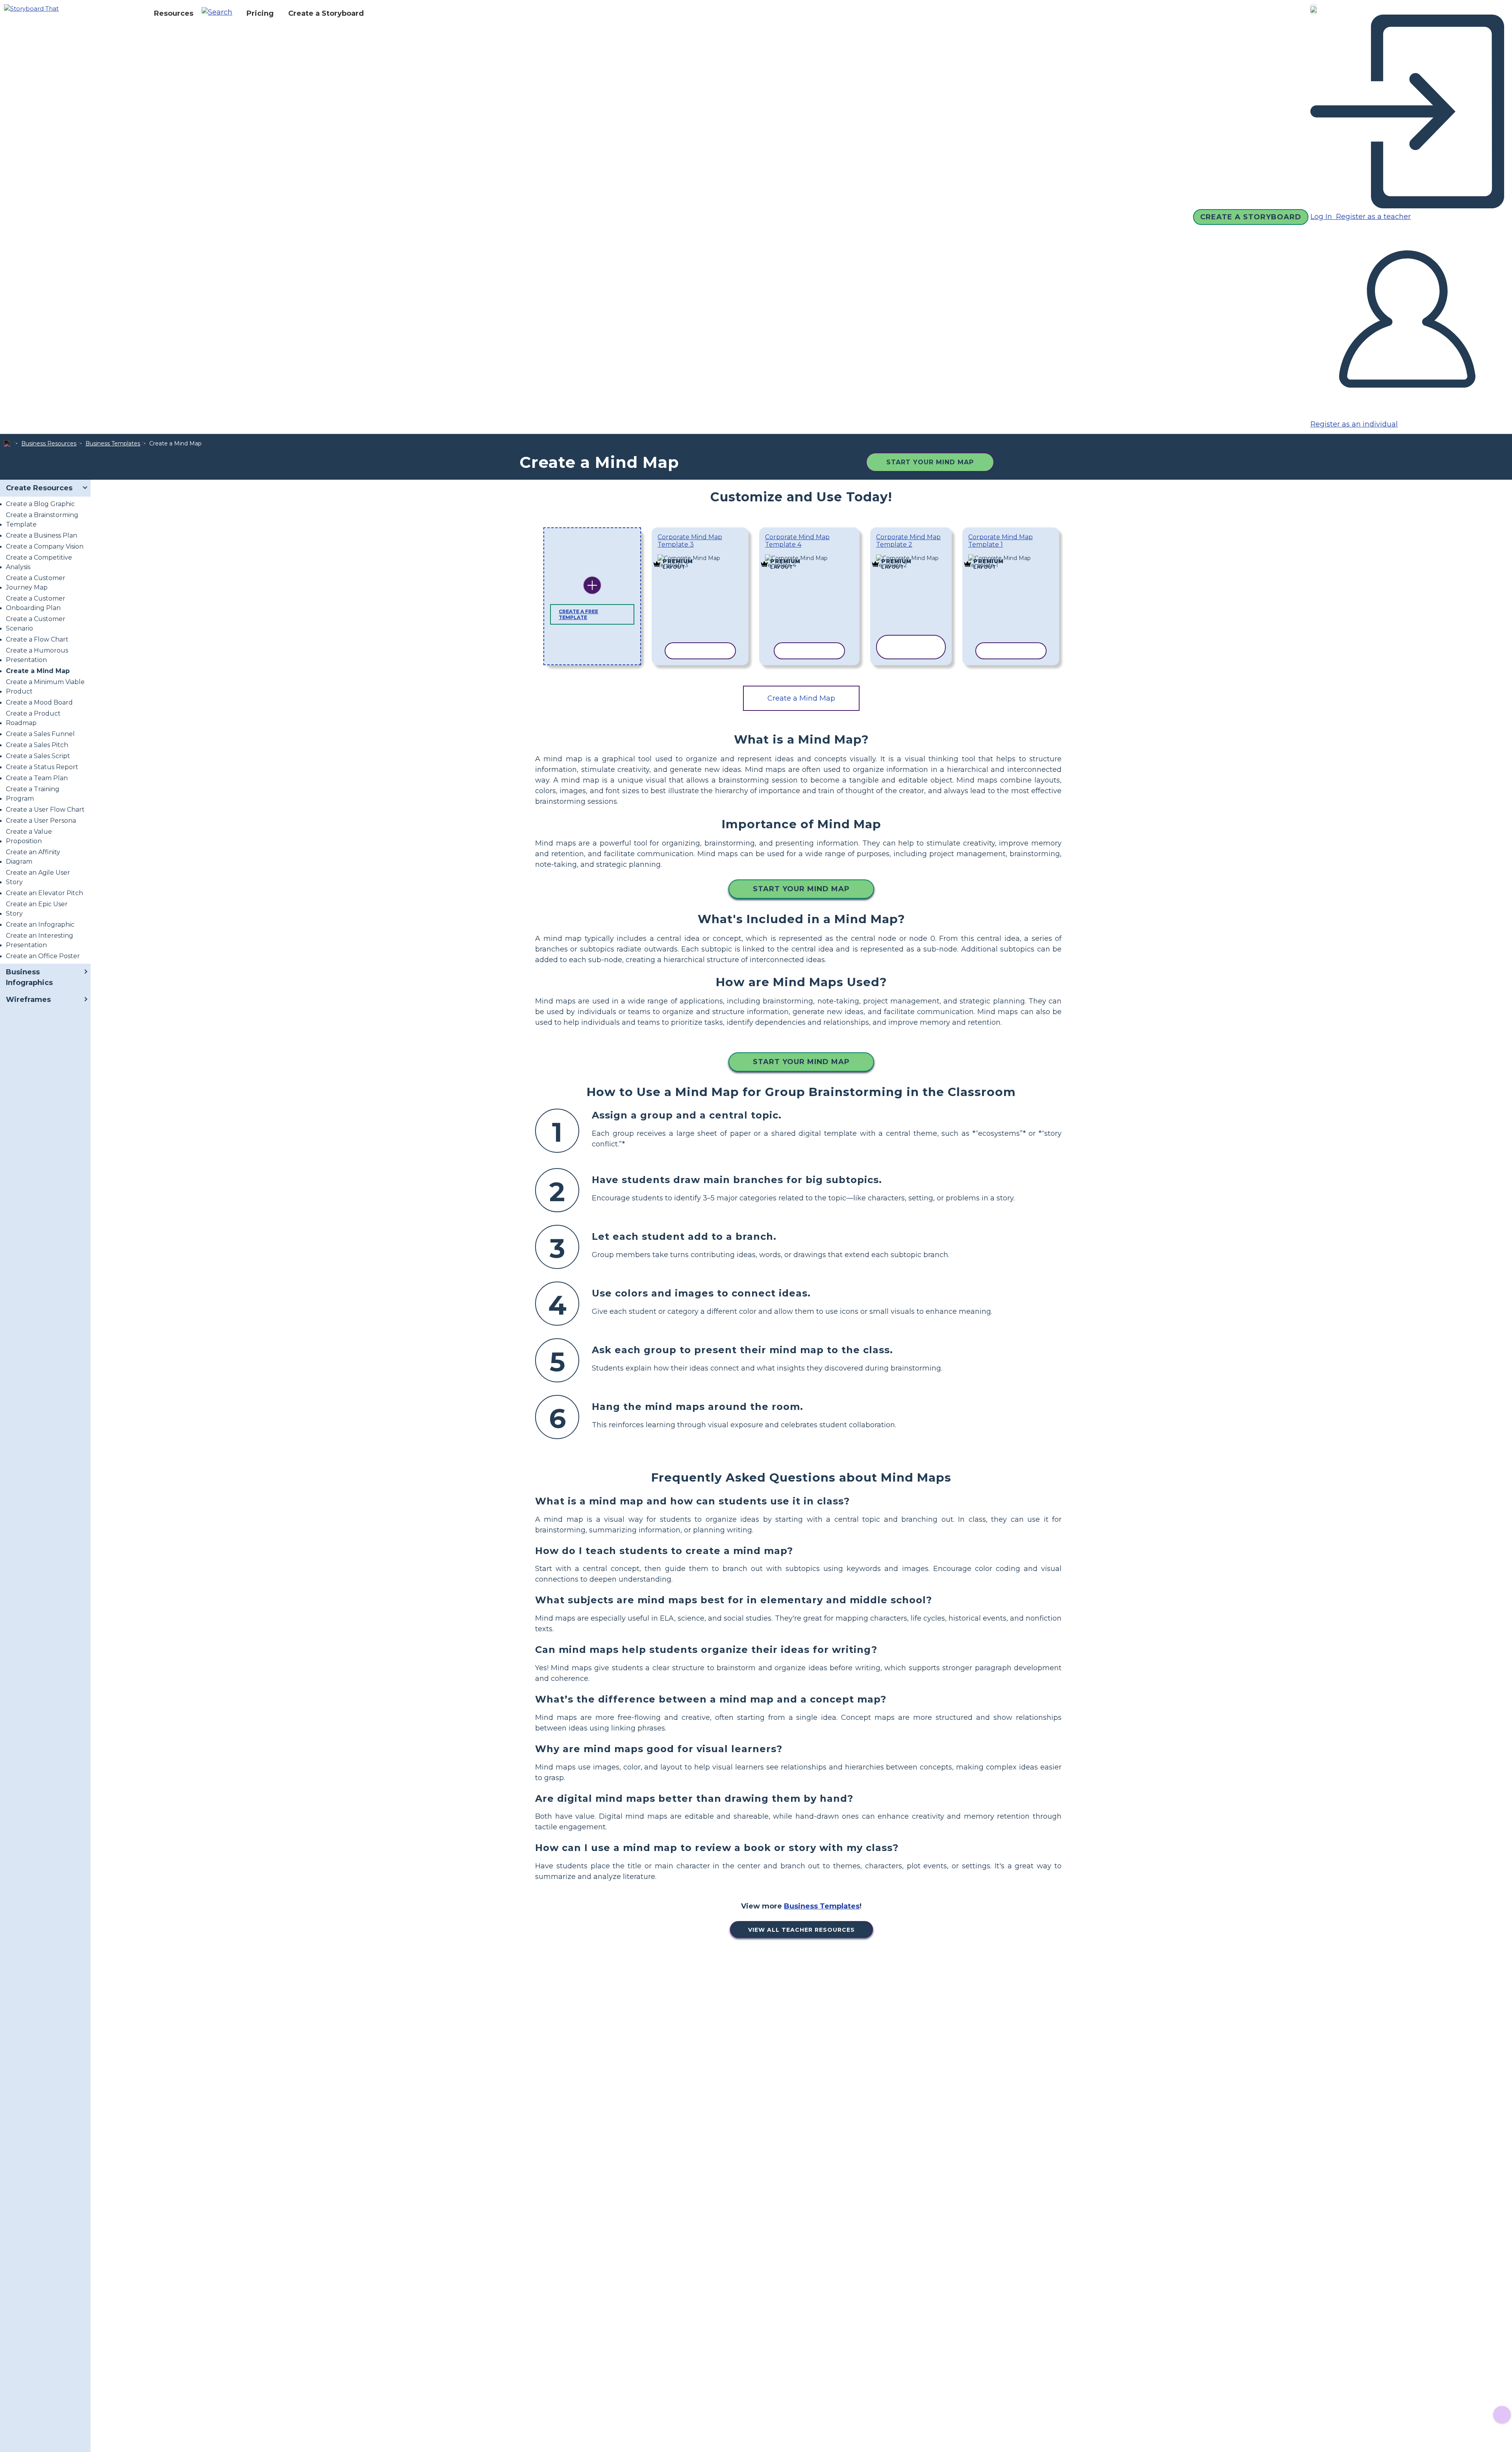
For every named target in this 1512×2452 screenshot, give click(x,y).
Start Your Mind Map (930, 462)
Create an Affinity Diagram (33, 857)
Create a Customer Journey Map (36, 583)
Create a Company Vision (45, 546)
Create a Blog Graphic (40, 504)
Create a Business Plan (42, 535)
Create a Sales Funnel (40, 734)
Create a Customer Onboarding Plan (36, 603)
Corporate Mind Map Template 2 (908, 541)
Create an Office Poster (43, 956)
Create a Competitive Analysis (39, 562)
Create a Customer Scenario (36, 624)
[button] (220, 13)
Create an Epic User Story (37, 909)
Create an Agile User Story (38, 877)
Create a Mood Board (39, 702)
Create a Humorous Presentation (37, 655)
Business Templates (113, 443)
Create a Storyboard (326, 13)
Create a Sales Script (38, 756)
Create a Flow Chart (37, 639)
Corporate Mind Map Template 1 (1001, 541)
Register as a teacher (1372, 217)
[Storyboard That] (31, 8)
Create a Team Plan (37, 778)
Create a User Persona (41, 821)
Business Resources (49, 443)
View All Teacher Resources (801, 1930)
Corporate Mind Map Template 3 (690, 541)
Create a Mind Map (38, 671)
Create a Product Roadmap (33, 718)
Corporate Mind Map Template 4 (797, 541)
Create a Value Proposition (29, 836)
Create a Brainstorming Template (42, 520)
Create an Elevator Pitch (44, 893)
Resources (174, 13)
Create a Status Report (42, 767)
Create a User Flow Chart (45, 810)
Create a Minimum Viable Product (45, 687)
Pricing (260, 13)
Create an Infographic (40, 925)
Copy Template (700, 556)
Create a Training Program (33, 794)
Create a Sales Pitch (37, 745)
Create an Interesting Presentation (40, 940)
